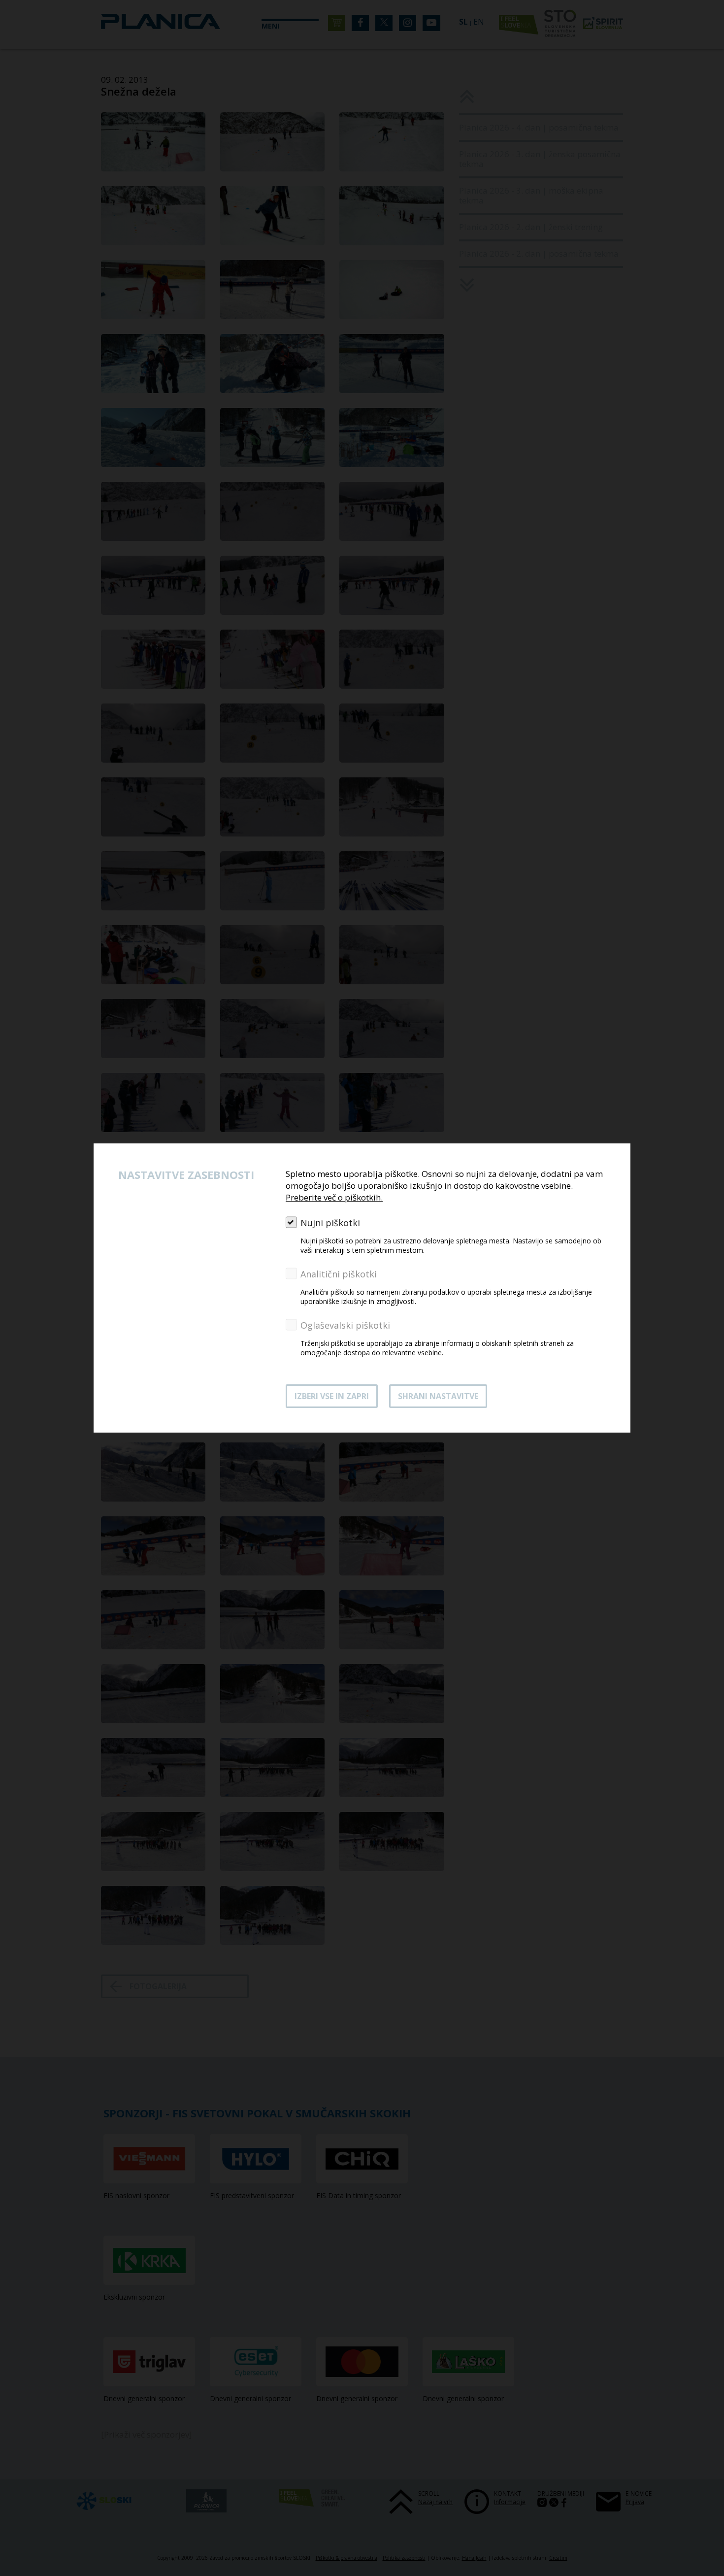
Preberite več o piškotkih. (334, 1197)
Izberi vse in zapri (332, 1396)
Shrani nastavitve (438, 1396)
